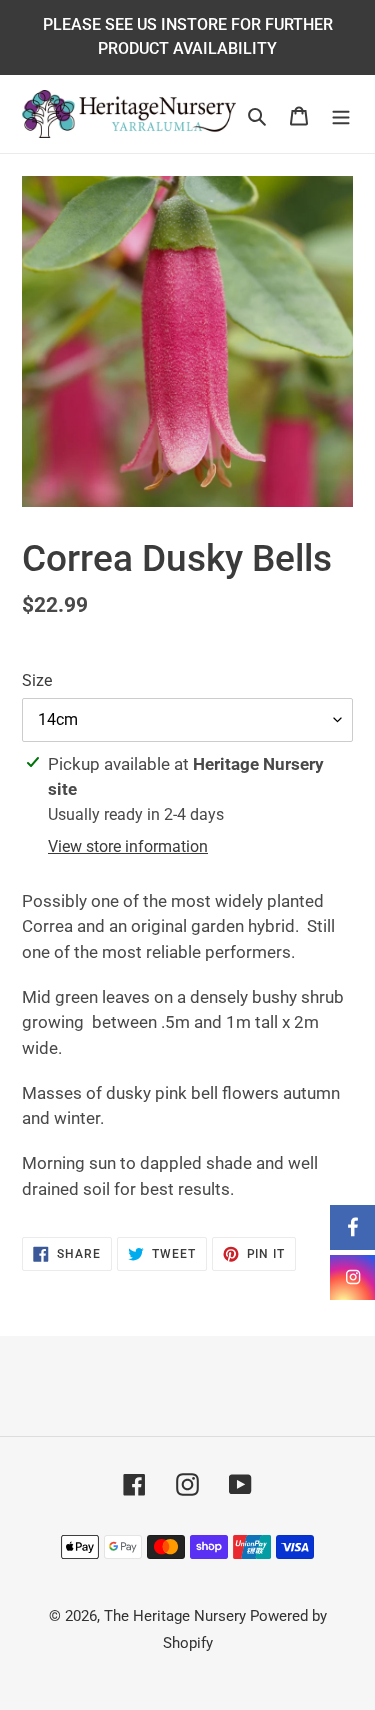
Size (37, 680)
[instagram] (352, 1277)
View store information (128, 846)
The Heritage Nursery (175, 1616)
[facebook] (352, 1227)
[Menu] (341, 113)
